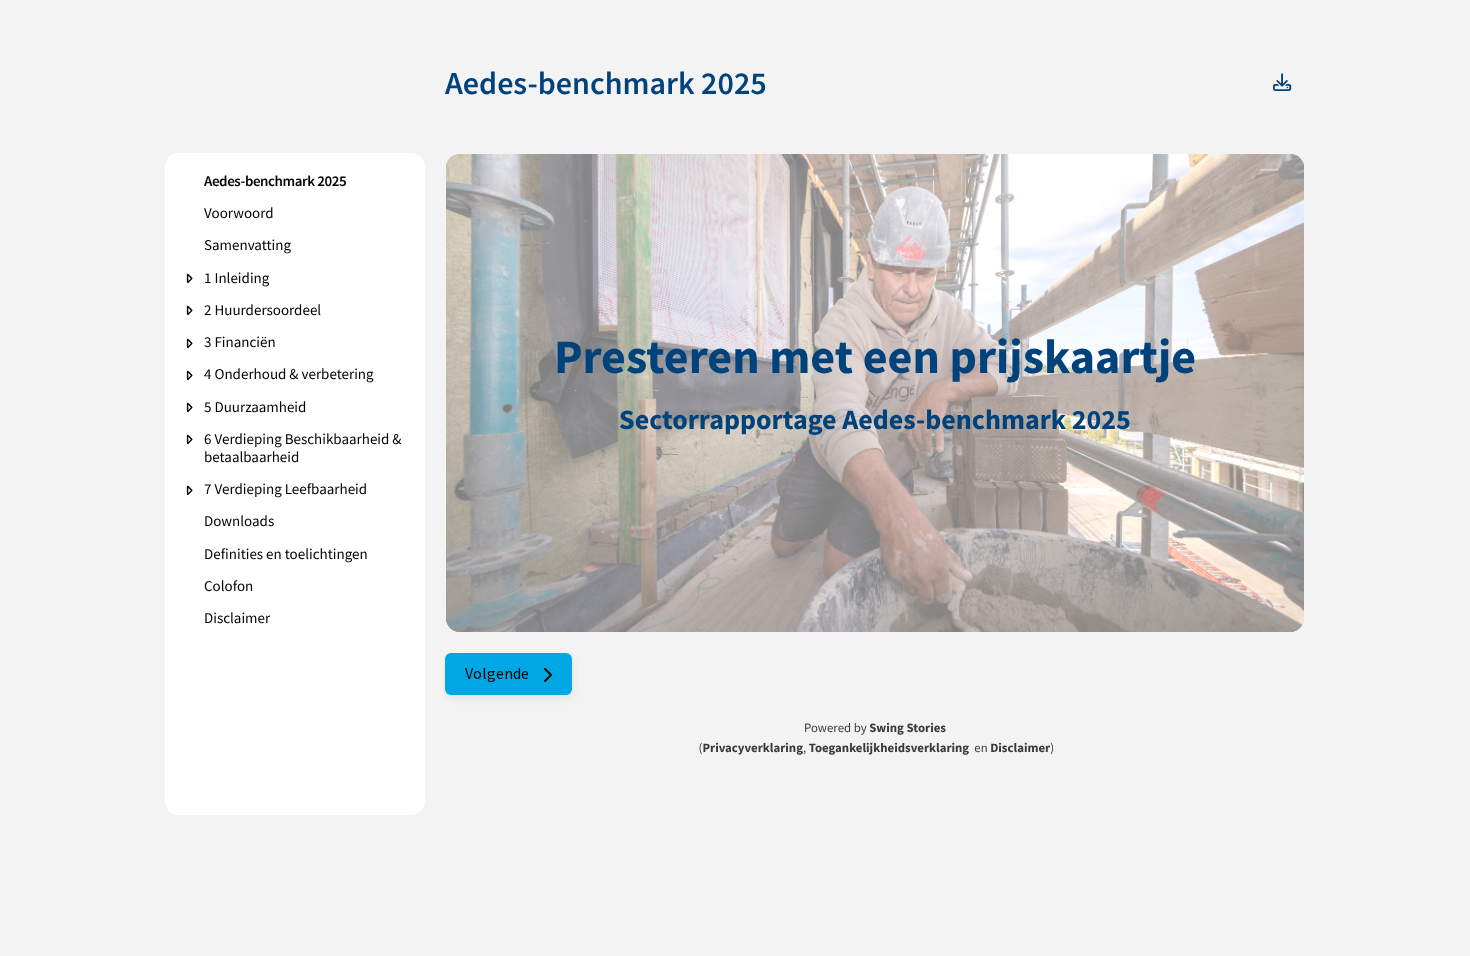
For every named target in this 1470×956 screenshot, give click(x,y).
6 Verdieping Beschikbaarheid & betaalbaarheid (303, 449)
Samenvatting (247, 246)
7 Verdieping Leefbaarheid (285, 490)
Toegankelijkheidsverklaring (889, 748)
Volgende (498, 673)
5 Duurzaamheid (255, 408)
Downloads (239, 522)
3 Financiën (240, 343)
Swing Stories (907, 728)
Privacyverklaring (752, 748)
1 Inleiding (236, 279)
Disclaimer (237, 619)
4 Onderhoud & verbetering (289, 375)
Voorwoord (239, 214)
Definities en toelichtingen (286, 555)
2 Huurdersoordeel (262, 311)
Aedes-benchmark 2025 (275, 182)
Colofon (228, 587)
